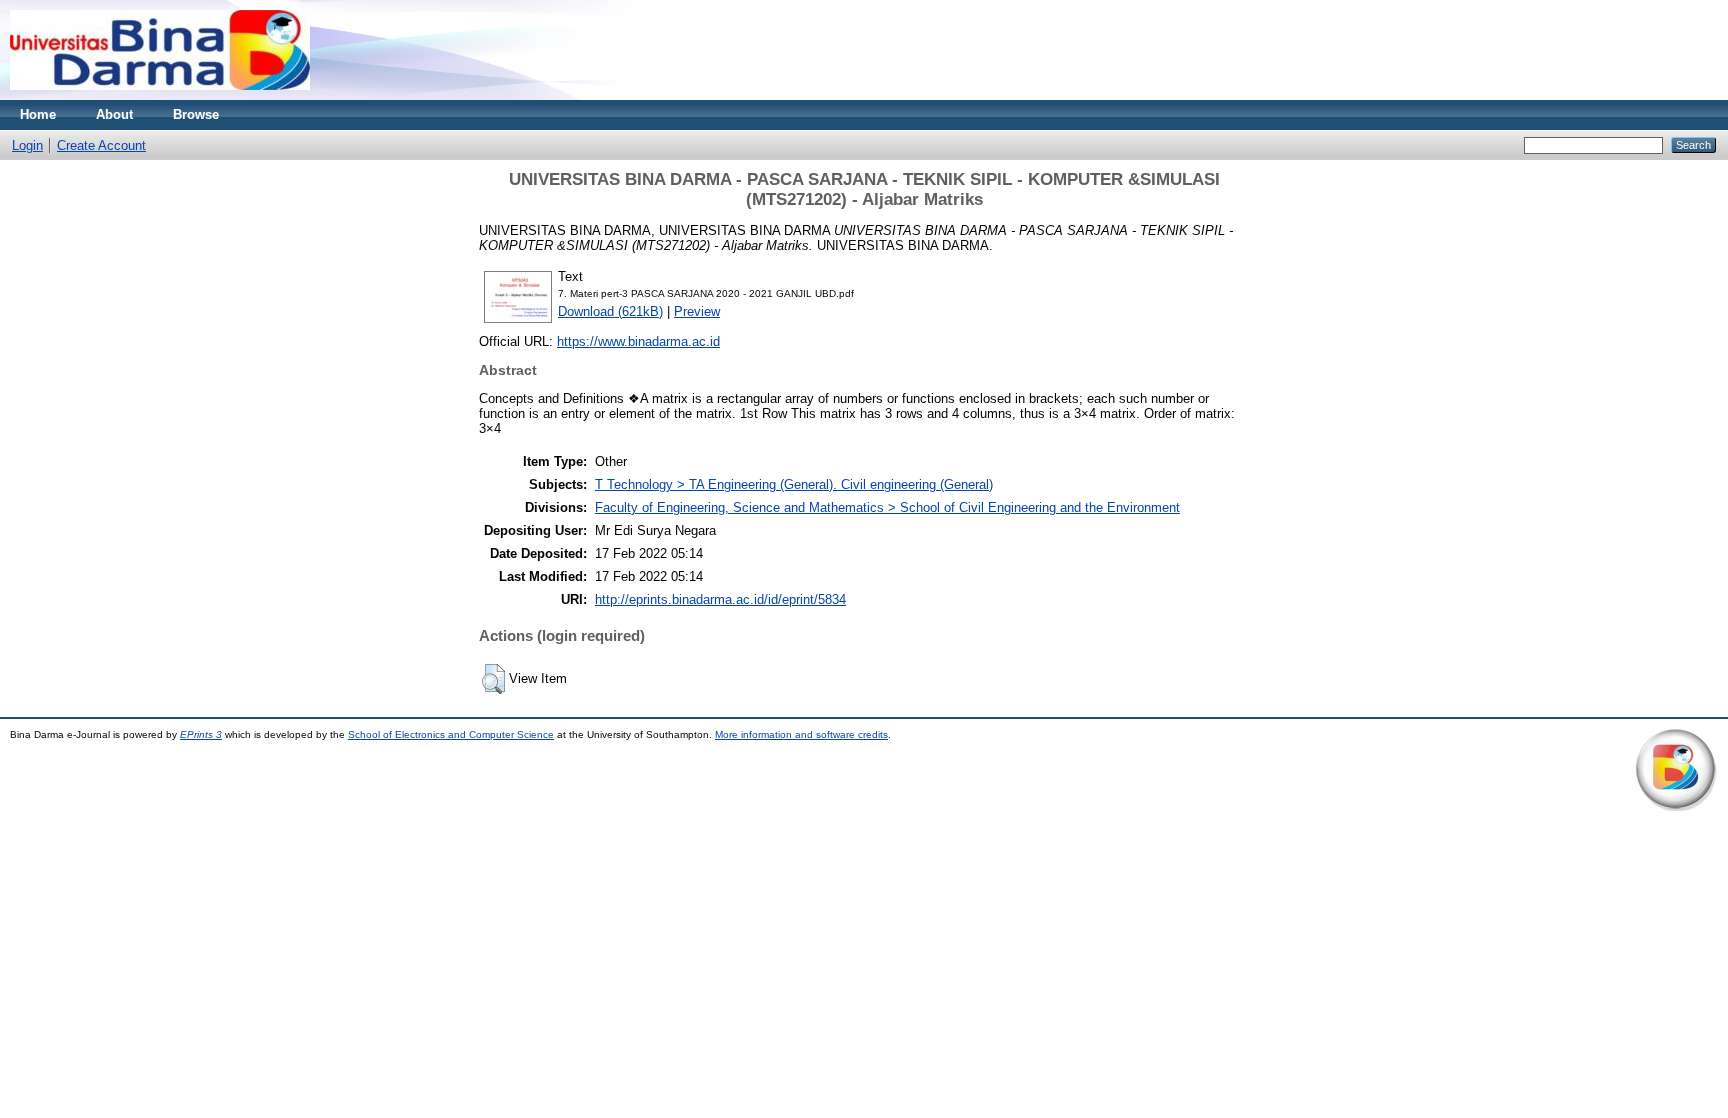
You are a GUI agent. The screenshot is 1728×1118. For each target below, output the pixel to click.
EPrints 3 (201, 734)
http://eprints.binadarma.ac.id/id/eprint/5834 (720, 599)
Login (27, 145)
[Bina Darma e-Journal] (160, 95)
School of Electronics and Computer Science (451, 734)
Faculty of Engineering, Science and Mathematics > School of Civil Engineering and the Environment (887, 507)
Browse (196, 114)
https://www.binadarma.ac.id (638, 341)
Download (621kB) (610, 311)
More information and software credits (801, 734)
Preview (697, 311)
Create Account (101, 145)
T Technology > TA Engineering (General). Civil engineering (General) (794, 484)
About (114, 114)
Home (38, 114)
